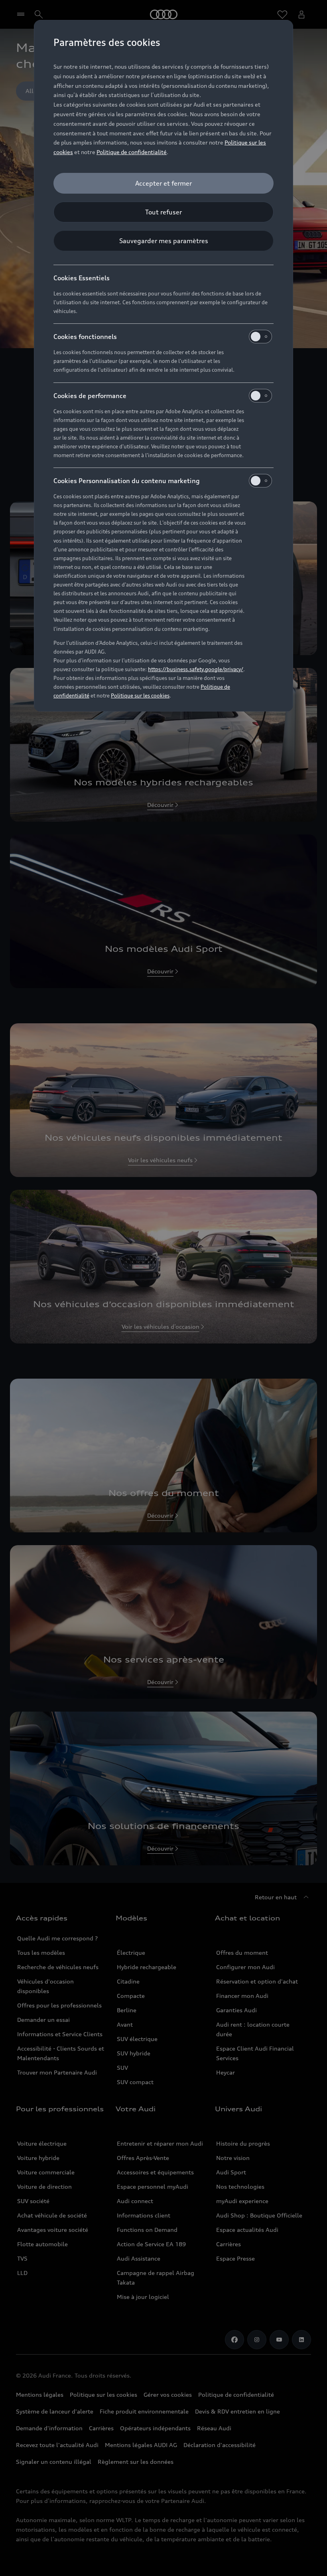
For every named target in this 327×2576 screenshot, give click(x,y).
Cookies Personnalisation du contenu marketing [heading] (127, 481)
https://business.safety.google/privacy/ (196, 669)
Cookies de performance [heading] (90, 396)
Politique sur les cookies (140, 696)
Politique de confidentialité (132, 152)
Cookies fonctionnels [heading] (85, 337)
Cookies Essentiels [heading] (82, 278)
